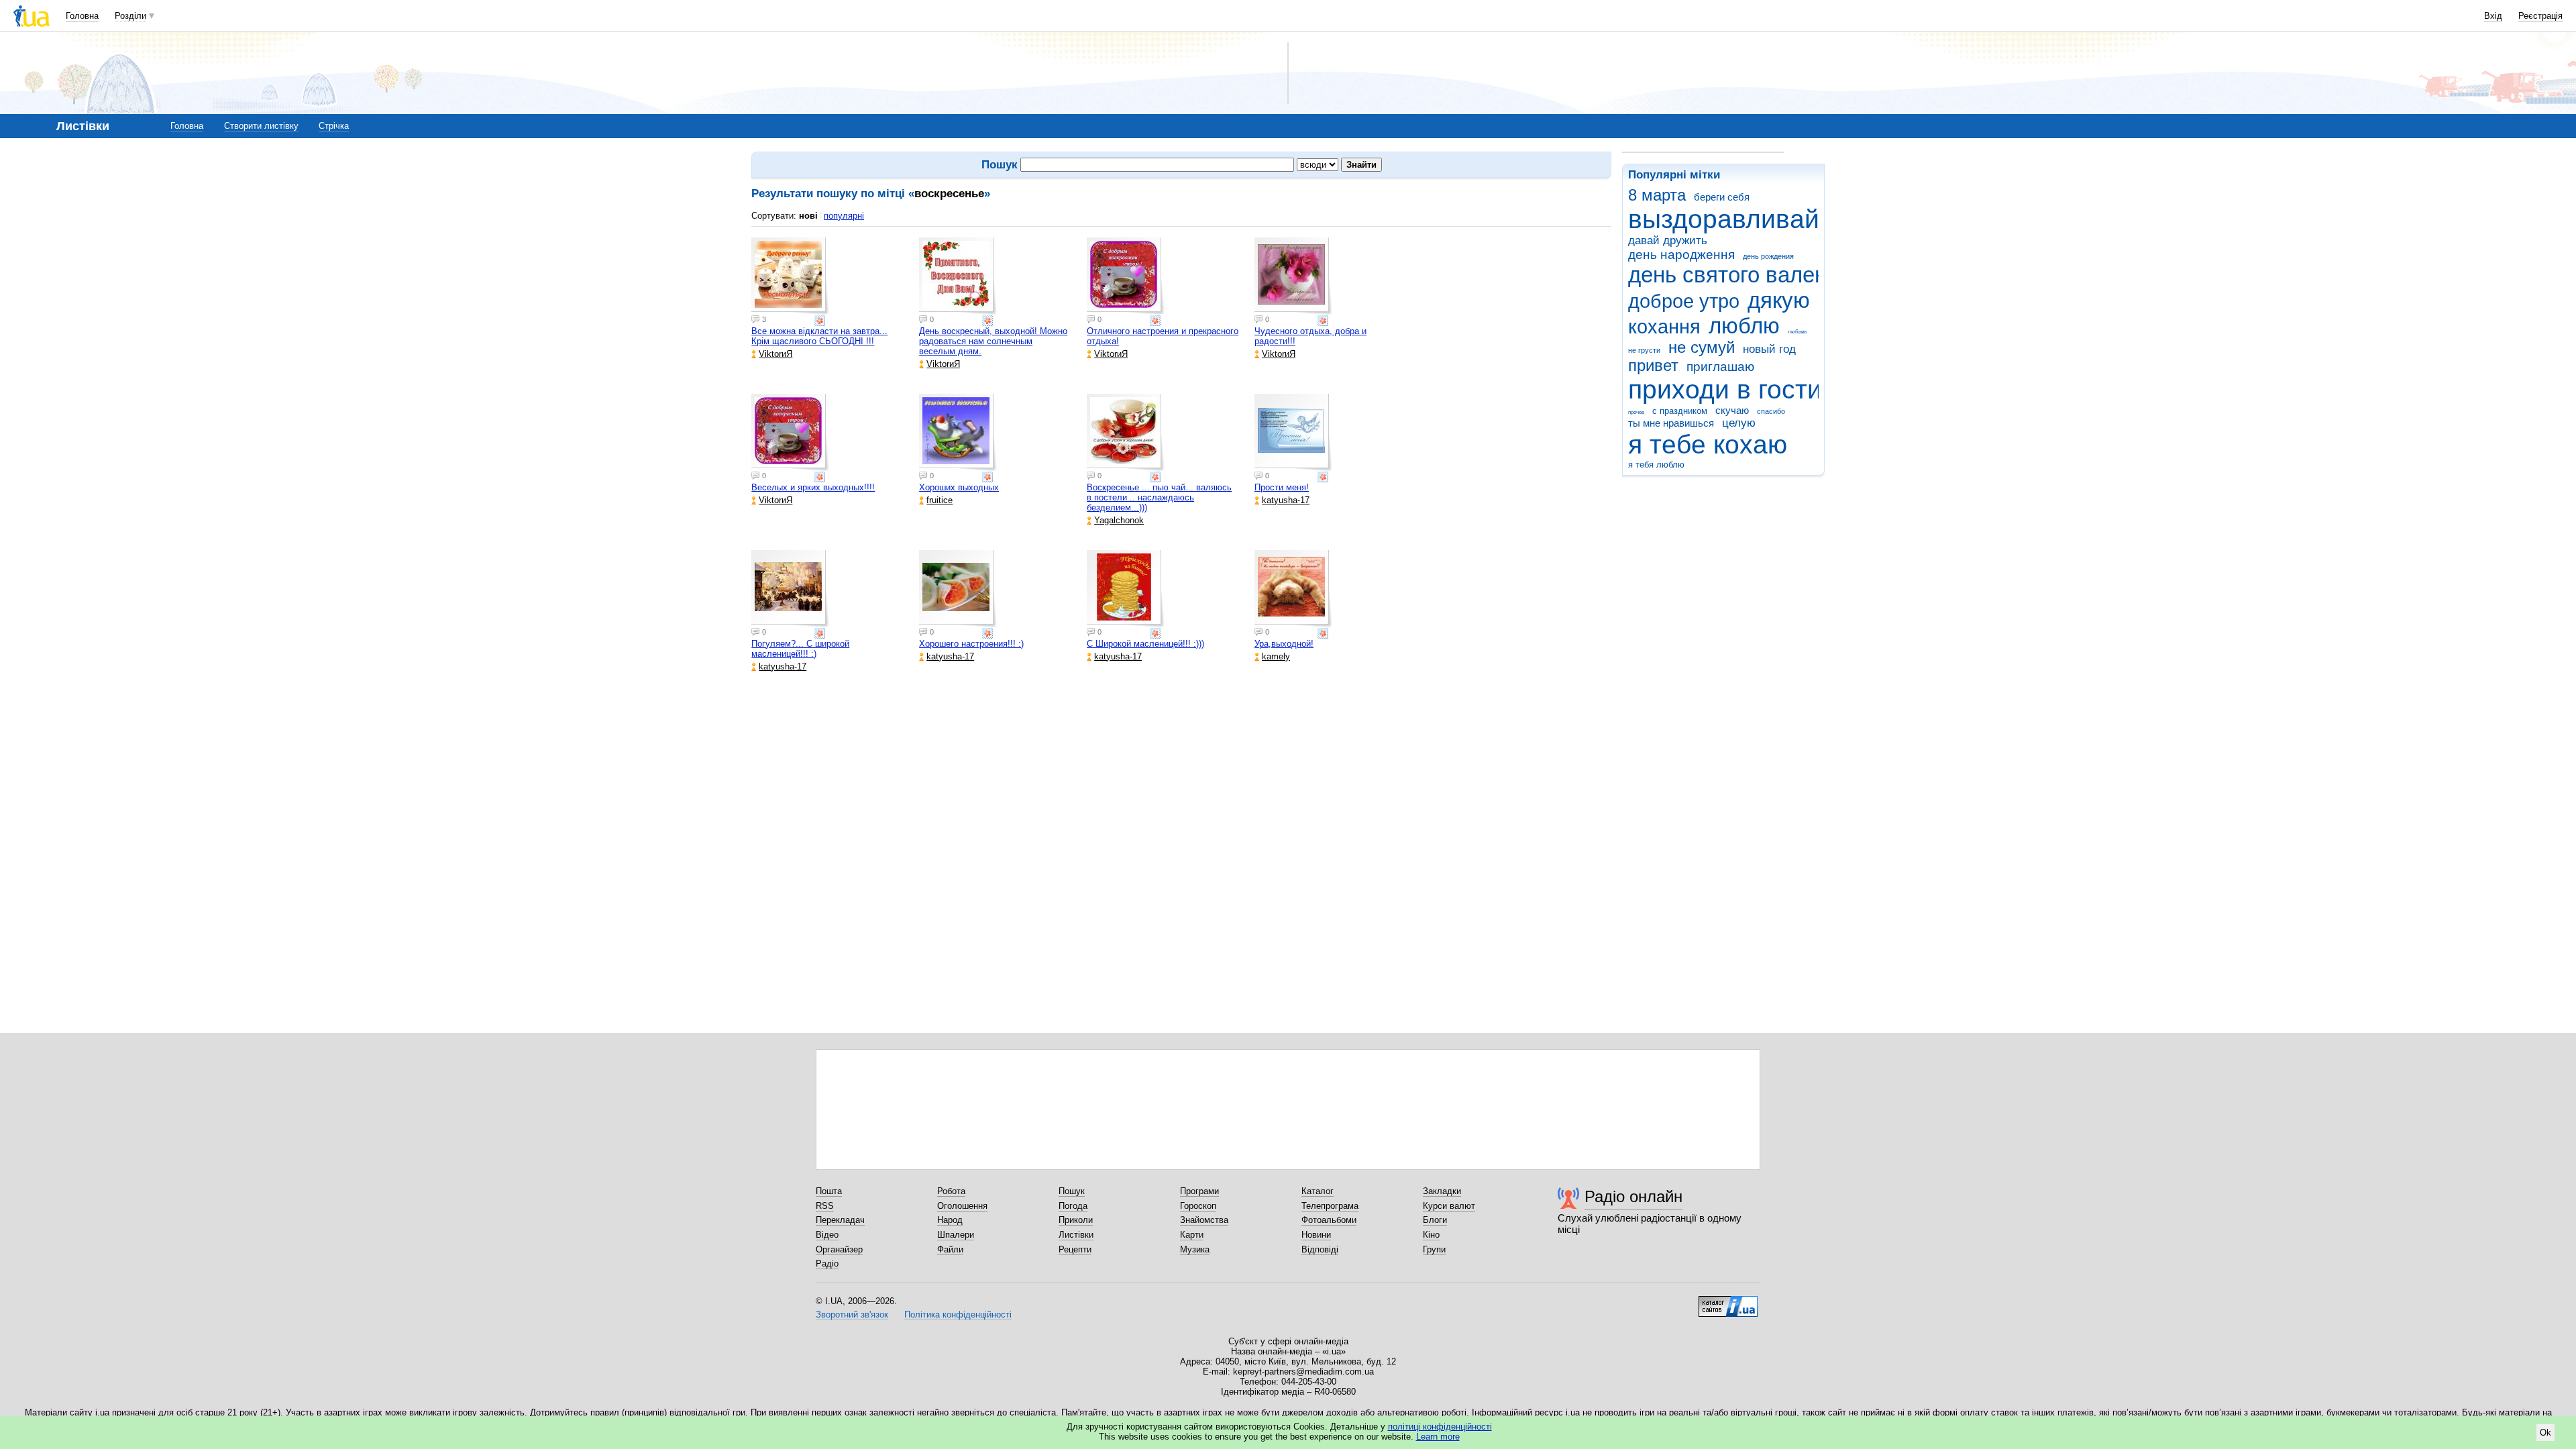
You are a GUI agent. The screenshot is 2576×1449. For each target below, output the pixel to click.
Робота (951, 1191)
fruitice (940, 500)
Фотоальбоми (1329, 1220)
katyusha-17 (1286, 500)
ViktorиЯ (775, 354)
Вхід (2493, 16)
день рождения (1768, 256)
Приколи (1076, 1220)
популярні (844, 216)
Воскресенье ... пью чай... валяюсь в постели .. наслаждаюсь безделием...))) (1159, 497)
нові (808, 216)
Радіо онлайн (1633, 1196)
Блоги (1435, 1220)
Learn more (1438, 1437)
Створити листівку (261, 126)
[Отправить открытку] (821, 321)
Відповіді (1320, 1249)
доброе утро (1684, 301)
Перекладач (840, 1220)
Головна (82, 16)
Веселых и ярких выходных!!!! (813, 487)
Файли (950, 1249)
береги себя (1722, 197)
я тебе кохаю (1708, 444)
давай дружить (1668, 240)
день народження (1681, 255)
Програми (1199, 1191)
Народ (950, 1220)
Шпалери (956, 1235)
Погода (1073, 1206)
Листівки (1076, 1235)
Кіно (1431, 1235)
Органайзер (839, 1249)
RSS (825, 1206)
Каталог (1318, 1191)
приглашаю (1720, 367)
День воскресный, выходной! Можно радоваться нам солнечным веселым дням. (993, 341)
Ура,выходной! (1284, 644)
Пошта (829, 1191)
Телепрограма (1330, 1206)
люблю (1744, 326)
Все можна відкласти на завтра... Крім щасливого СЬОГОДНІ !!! (819, 336)
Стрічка (334, 126)
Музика (1195, 1249)
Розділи (130, 16)
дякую (1779, 300)
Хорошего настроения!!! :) (971, 644)
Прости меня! (1282, 487)
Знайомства (1204, 1220)
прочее (1636, 412)
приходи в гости (1725, 389)
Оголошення (962, 1206)
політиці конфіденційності (1440, 1427)
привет (1653, 366)
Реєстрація (2540, 16)
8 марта (1657, 195)
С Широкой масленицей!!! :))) (1145, 644)
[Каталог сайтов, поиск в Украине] (1728, 1301)
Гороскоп (1198, 1206)
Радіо (827, 1264)
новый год (1769, 349)
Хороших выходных (959, 487)
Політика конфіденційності (958, 1314)
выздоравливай (1724, 219)
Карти (1192, 1235)
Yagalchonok (1119, 520)
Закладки (1442, 1191)
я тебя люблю (1656, 465)
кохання (1664, 327)
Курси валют (1449, 1206)
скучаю (1732, 410)
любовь (1797, 332)
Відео (827, 1235)
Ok (2545, 1433)
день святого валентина (1751, 275)
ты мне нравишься (1671, 423)
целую (1739, 423)
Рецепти (1075, 1249)
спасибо (1771, 411)
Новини (1316, 1235)
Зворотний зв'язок (852, 1314)
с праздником (1680, 411)
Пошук (1072, 1191)
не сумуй (1702, 347)
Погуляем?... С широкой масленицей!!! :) (800, 649)
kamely (1276, 656)
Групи (1434, 1249)
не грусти (1644, 350)
